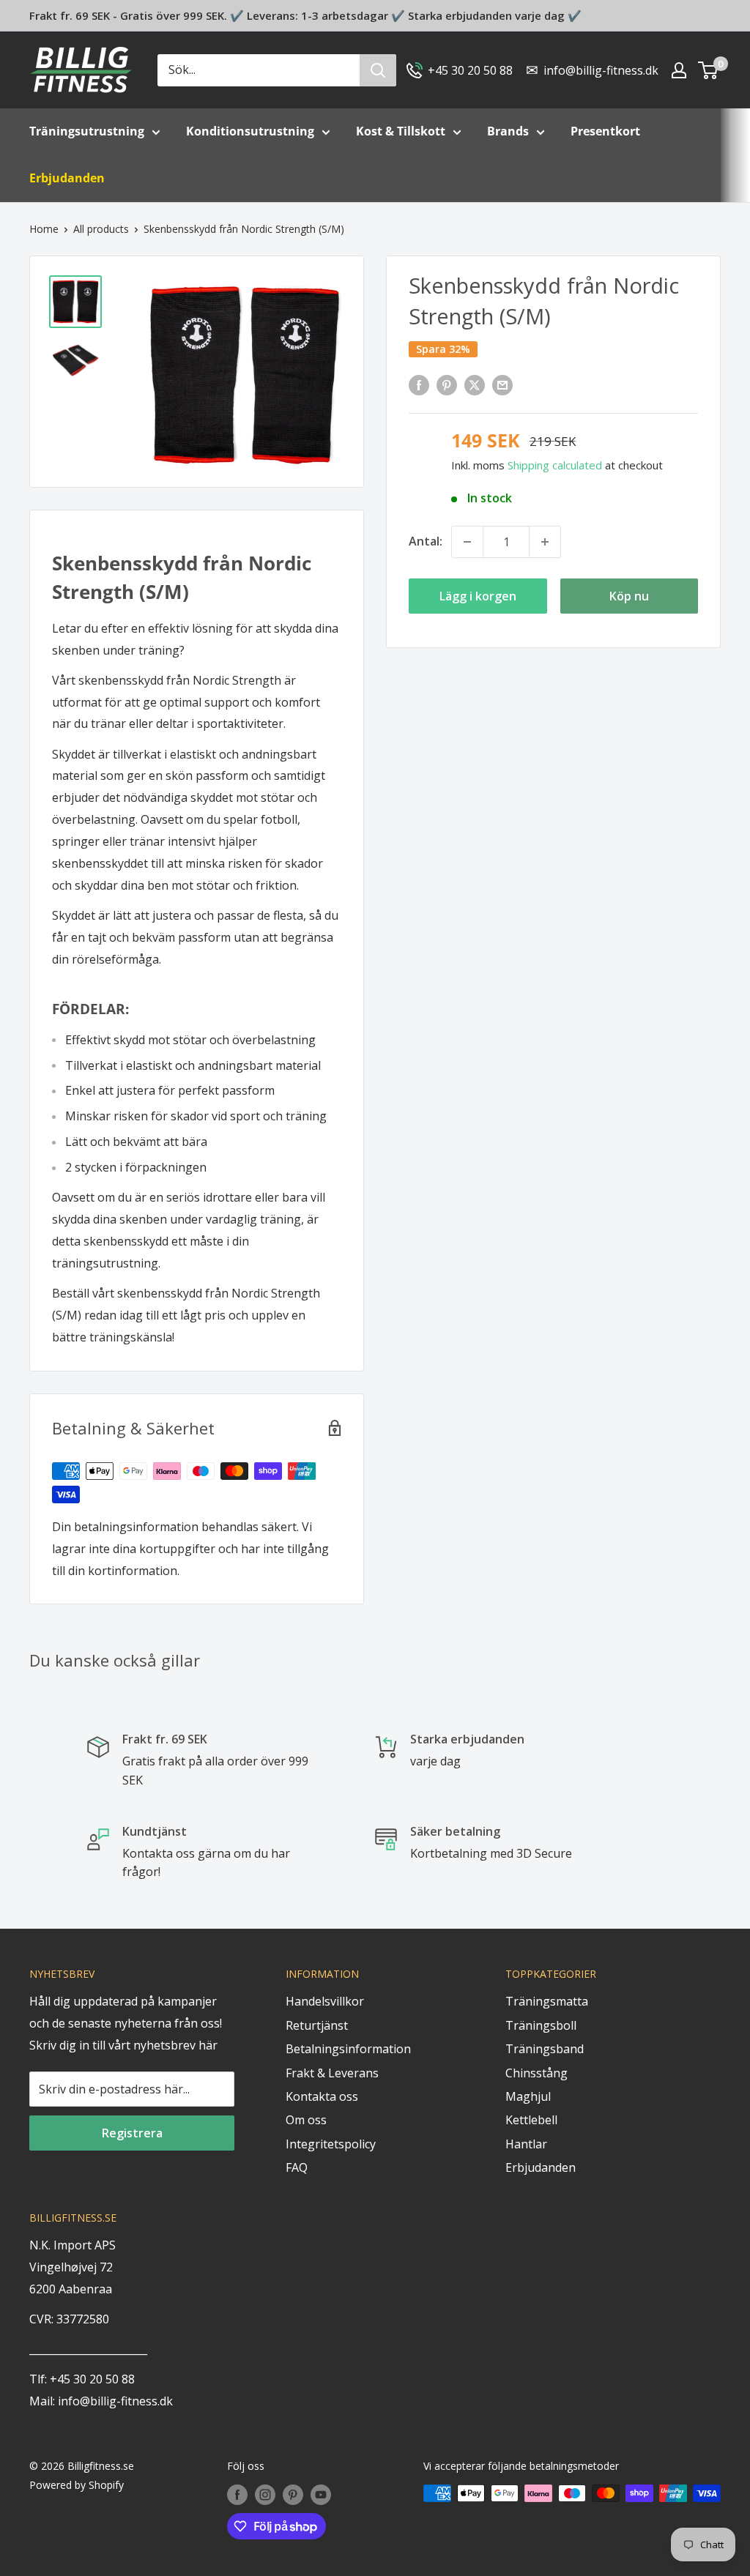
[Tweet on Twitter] (475, 384)
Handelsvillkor (325, 2001)
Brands (508, 131)
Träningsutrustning (87, 131)
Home (44, 229)
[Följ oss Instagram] (265, 2495)
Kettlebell (531, 2120)
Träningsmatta (547, 2001)
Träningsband (545, 2049)
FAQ (297, 2167)
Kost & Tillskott (401, 131)
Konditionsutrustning (250, 131)
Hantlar (526, 2144)
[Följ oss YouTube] (321, 2495)
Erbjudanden (541, 2167)
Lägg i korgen (478, 596)
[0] (709, 70)
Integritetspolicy (331, 2144)
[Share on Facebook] (419, 384)
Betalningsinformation (348, 2049)
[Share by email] (502, 384)
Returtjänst (317, 2025)
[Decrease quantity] (467, 542)
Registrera (132, 2133)
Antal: (426, 541)
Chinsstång (536, 2073)
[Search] (378, 70)
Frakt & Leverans (332, 2073)
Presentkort (605, 131)
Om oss (306, 2120)
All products (101, 229)
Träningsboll (541, 2025)
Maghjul (528, 2096)
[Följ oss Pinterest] (293, 2495)
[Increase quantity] (545, 542)
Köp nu (629, 596)
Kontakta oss (322, 2096)
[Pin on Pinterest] (447, 384)
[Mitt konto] (679, 70)
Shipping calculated (555, 465)
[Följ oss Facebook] (237, 2495)
